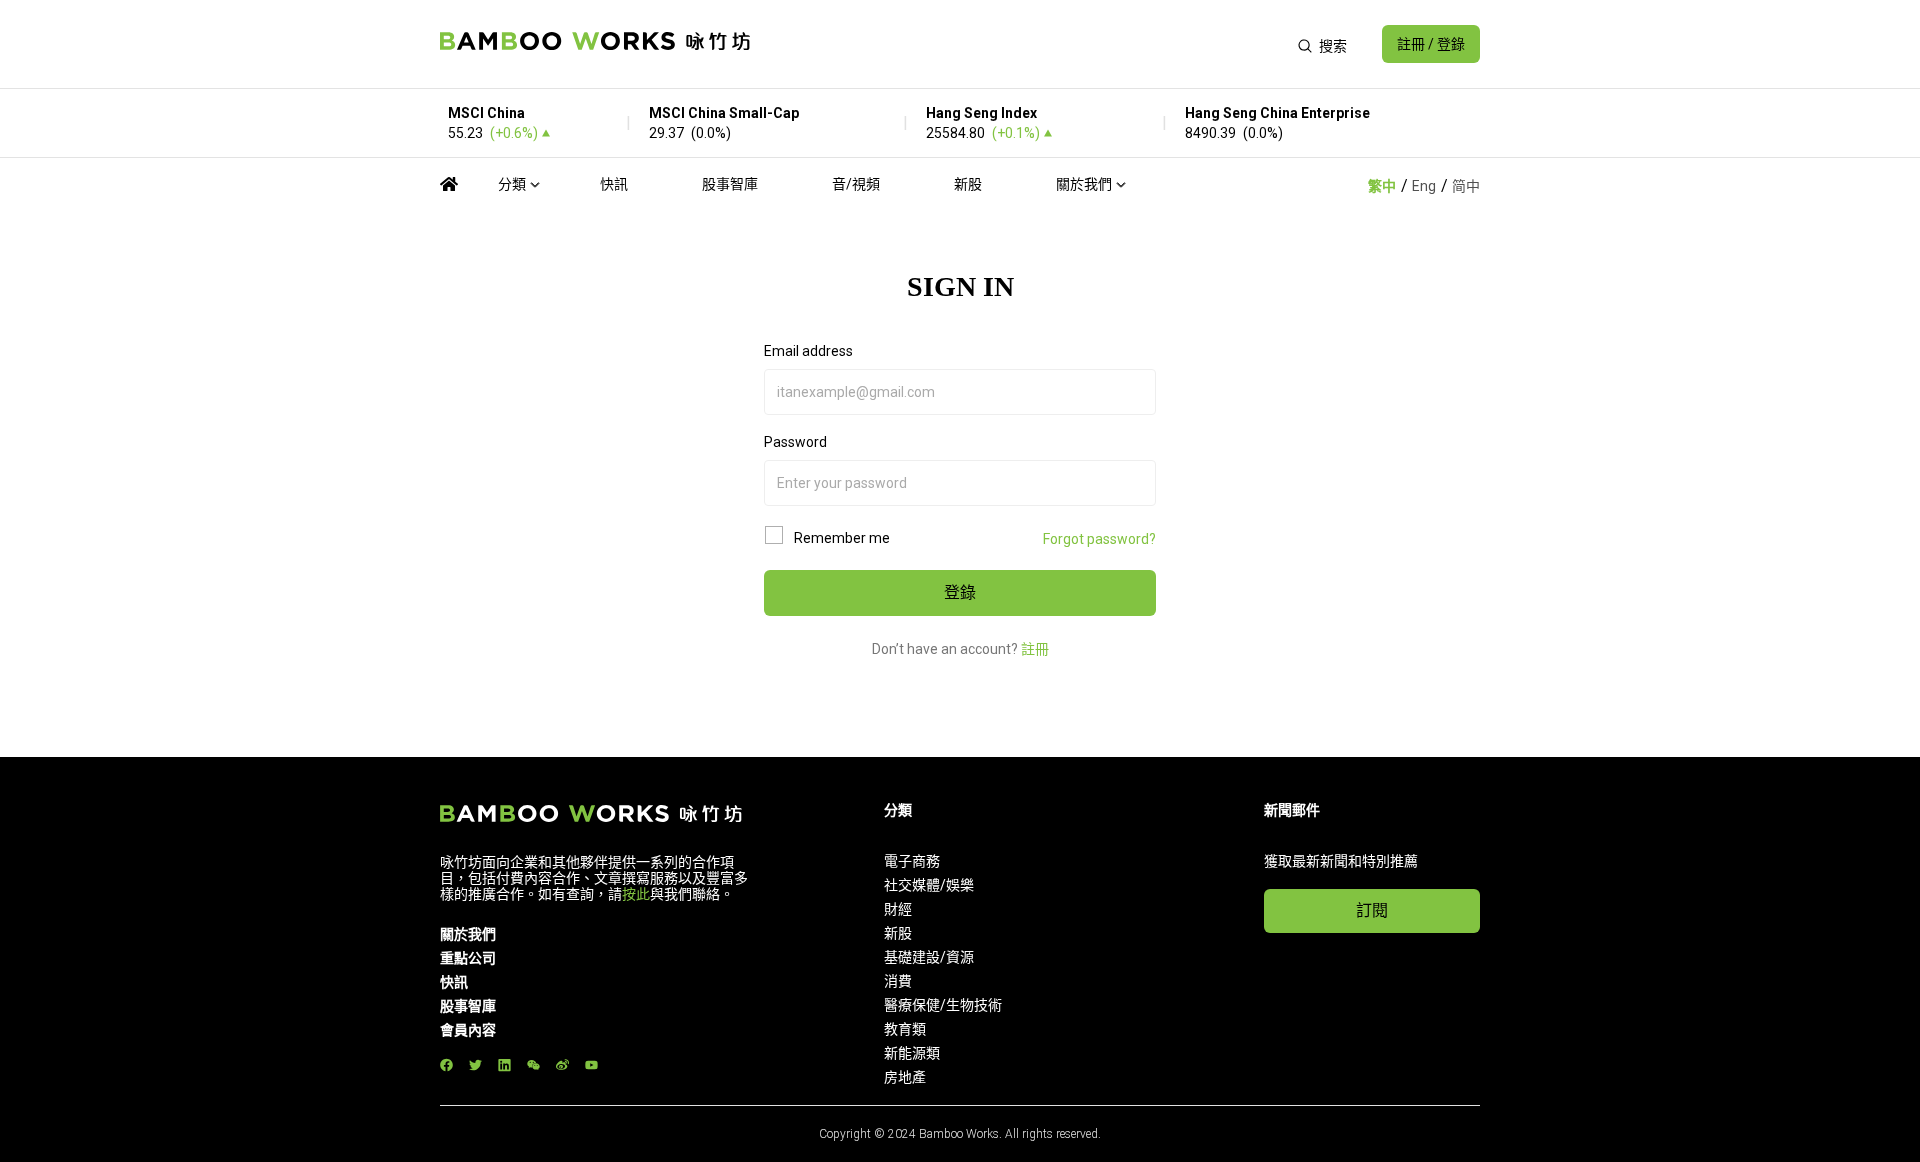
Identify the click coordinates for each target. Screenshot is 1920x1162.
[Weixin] (533, 1064)
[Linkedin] (504, 1064)
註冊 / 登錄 (1431, 44)
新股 (968, 184)
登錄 (960, 592)
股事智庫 (730, 184)
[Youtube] (591, 1064)
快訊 (614, 184)
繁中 (1382, 186)
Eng (1424, 186)
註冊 (1035, 649)
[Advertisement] (1023, 44)
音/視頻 (856, 184)
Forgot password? (1099, 539)
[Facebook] (446, 1064)
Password (795, 442)
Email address (808, 351)
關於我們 (1084, 184)
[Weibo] (562, 1064)
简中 (1466, 186)
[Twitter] (475, 1064)
